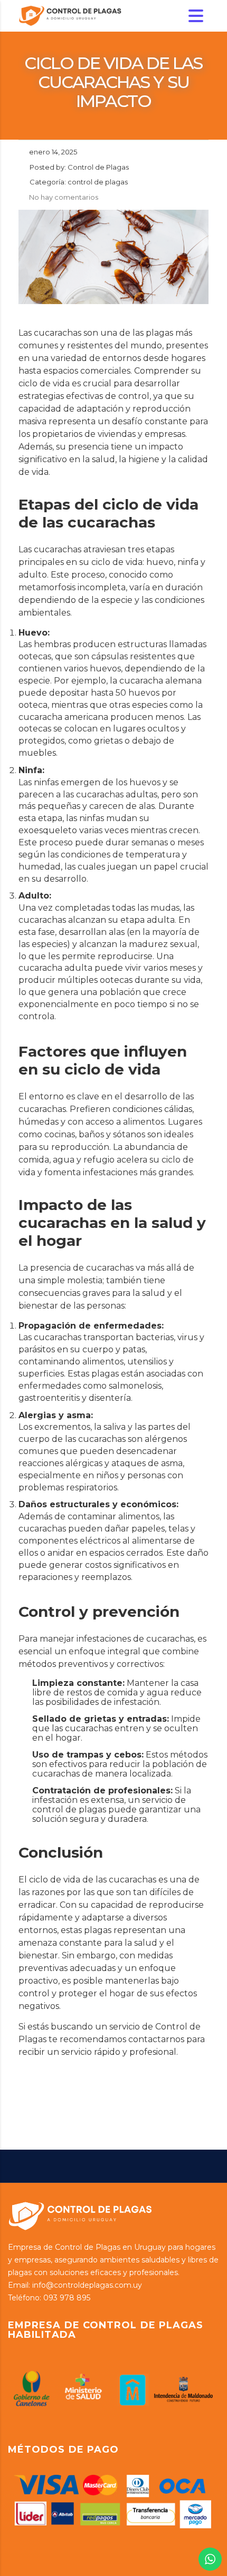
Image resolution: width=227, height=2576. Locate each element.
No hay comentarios (64, 197)
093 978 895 (67, 2298)
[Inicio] (71, 15)
